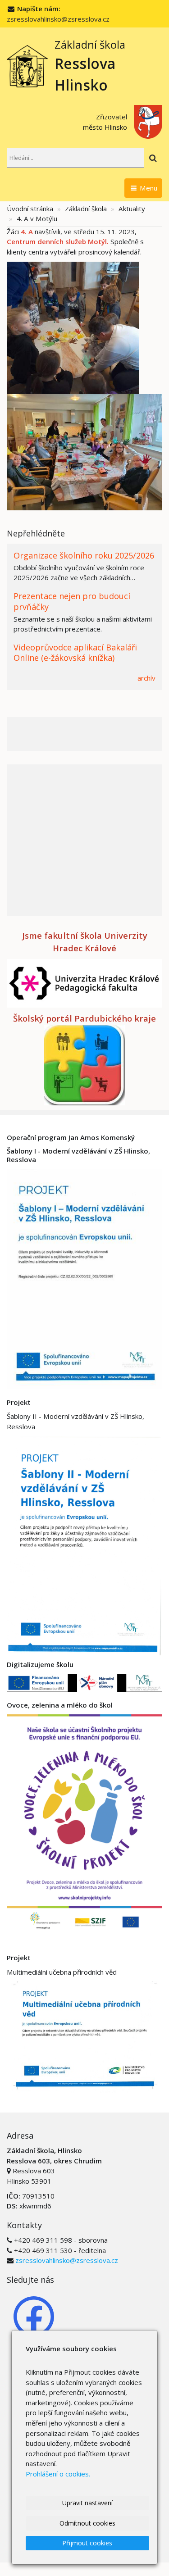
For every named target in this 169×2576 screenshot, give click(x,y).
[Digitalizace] (84, 1682)
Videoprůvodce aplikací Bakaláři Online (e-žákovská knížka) (75, 652)
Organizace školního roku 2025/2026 (84, 555)
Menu (148, 188)
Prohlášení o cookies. (58, 2474)
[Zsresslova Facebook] (34, 2316)
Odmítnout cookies (87, 2523)
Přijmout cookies (87, 2543)
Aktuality (132, 209)
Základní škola (86, 209)
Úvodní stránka (30, 209)
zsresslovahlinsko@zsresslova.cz (58, 19)
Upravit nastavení (87, 2503)
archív (146, 678)
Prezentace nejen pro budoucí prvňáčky (72, 601)
